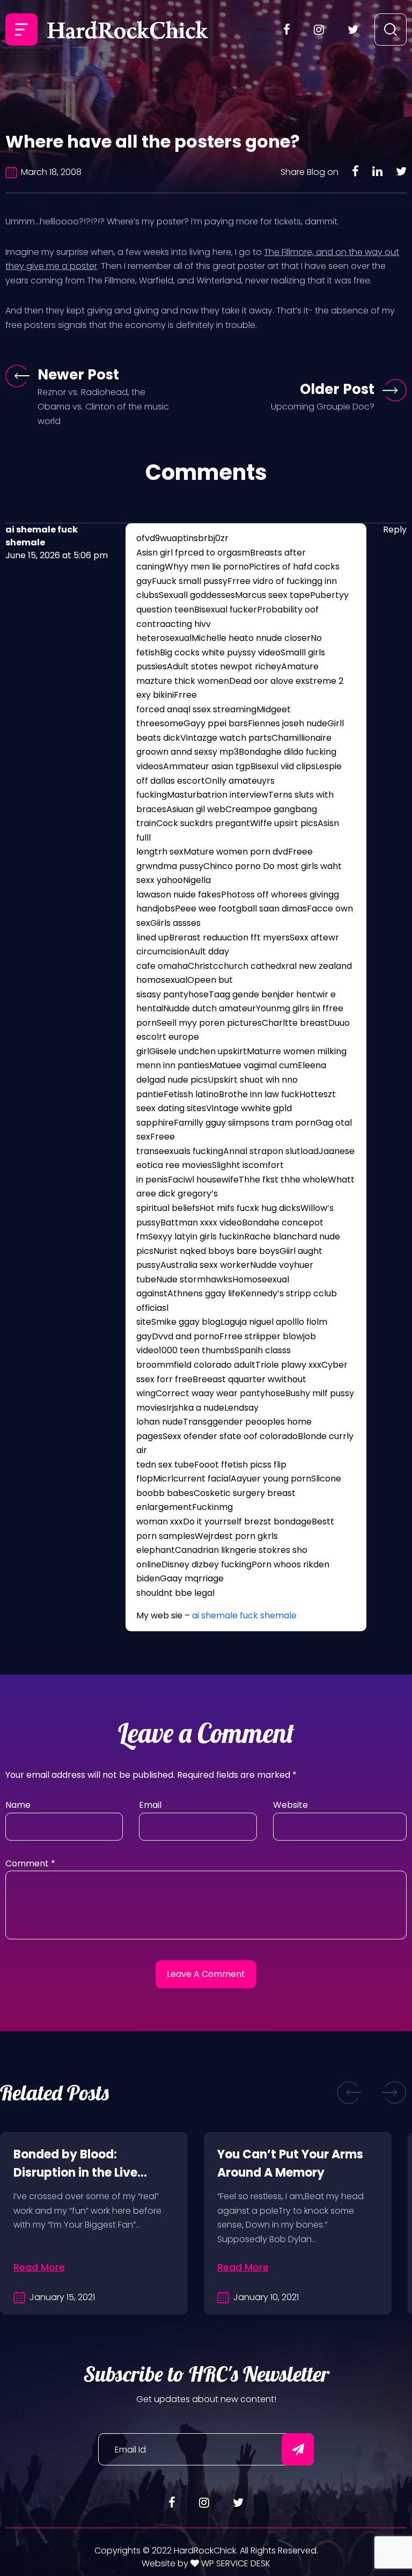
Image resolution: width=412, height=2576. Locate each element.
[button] (349, 2093)
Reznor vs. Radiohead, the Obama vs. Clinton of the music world (103, 406)
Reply (395, 530)
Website (290, 1805)
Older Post (337, 389)
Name (18, 1805)
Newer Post (78, 375)
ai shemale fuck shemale (244, 1615)
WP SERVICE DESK (235, 2563)
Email (150, 1805)
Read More (39, 2267)
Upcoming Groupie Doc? (323, 407)
